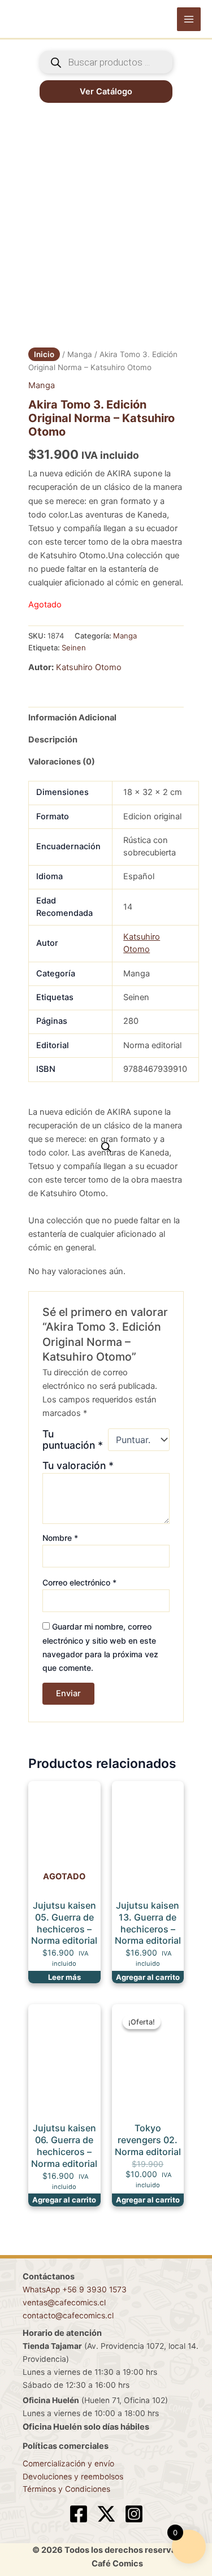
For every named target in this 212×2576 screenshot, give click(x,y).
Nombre (60, 1538)
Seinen (74, 648)
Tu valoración (78, 1465)
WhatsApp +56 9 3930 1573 (75, 2290)
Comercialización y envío (68, 2464)
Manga (80, 354)
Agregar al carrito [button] (148, 1977)
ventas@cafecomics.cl (64, 2303)
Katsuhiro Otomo (89, 667)
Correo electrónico (79, 1582)
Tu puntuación (73, 1440)
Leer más (64, 1977)
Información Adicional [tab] (72, 718)
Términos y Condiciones (66, 2489)
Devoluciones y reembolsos (73, 2477)
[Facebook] (79, 2514)
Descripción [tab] (53, 740)
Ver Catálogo (106, 92)
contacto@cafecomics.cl (68, 2316)
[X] (106, 2514)
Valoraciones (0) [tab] (62, 762)
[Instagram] (134, 2514)
